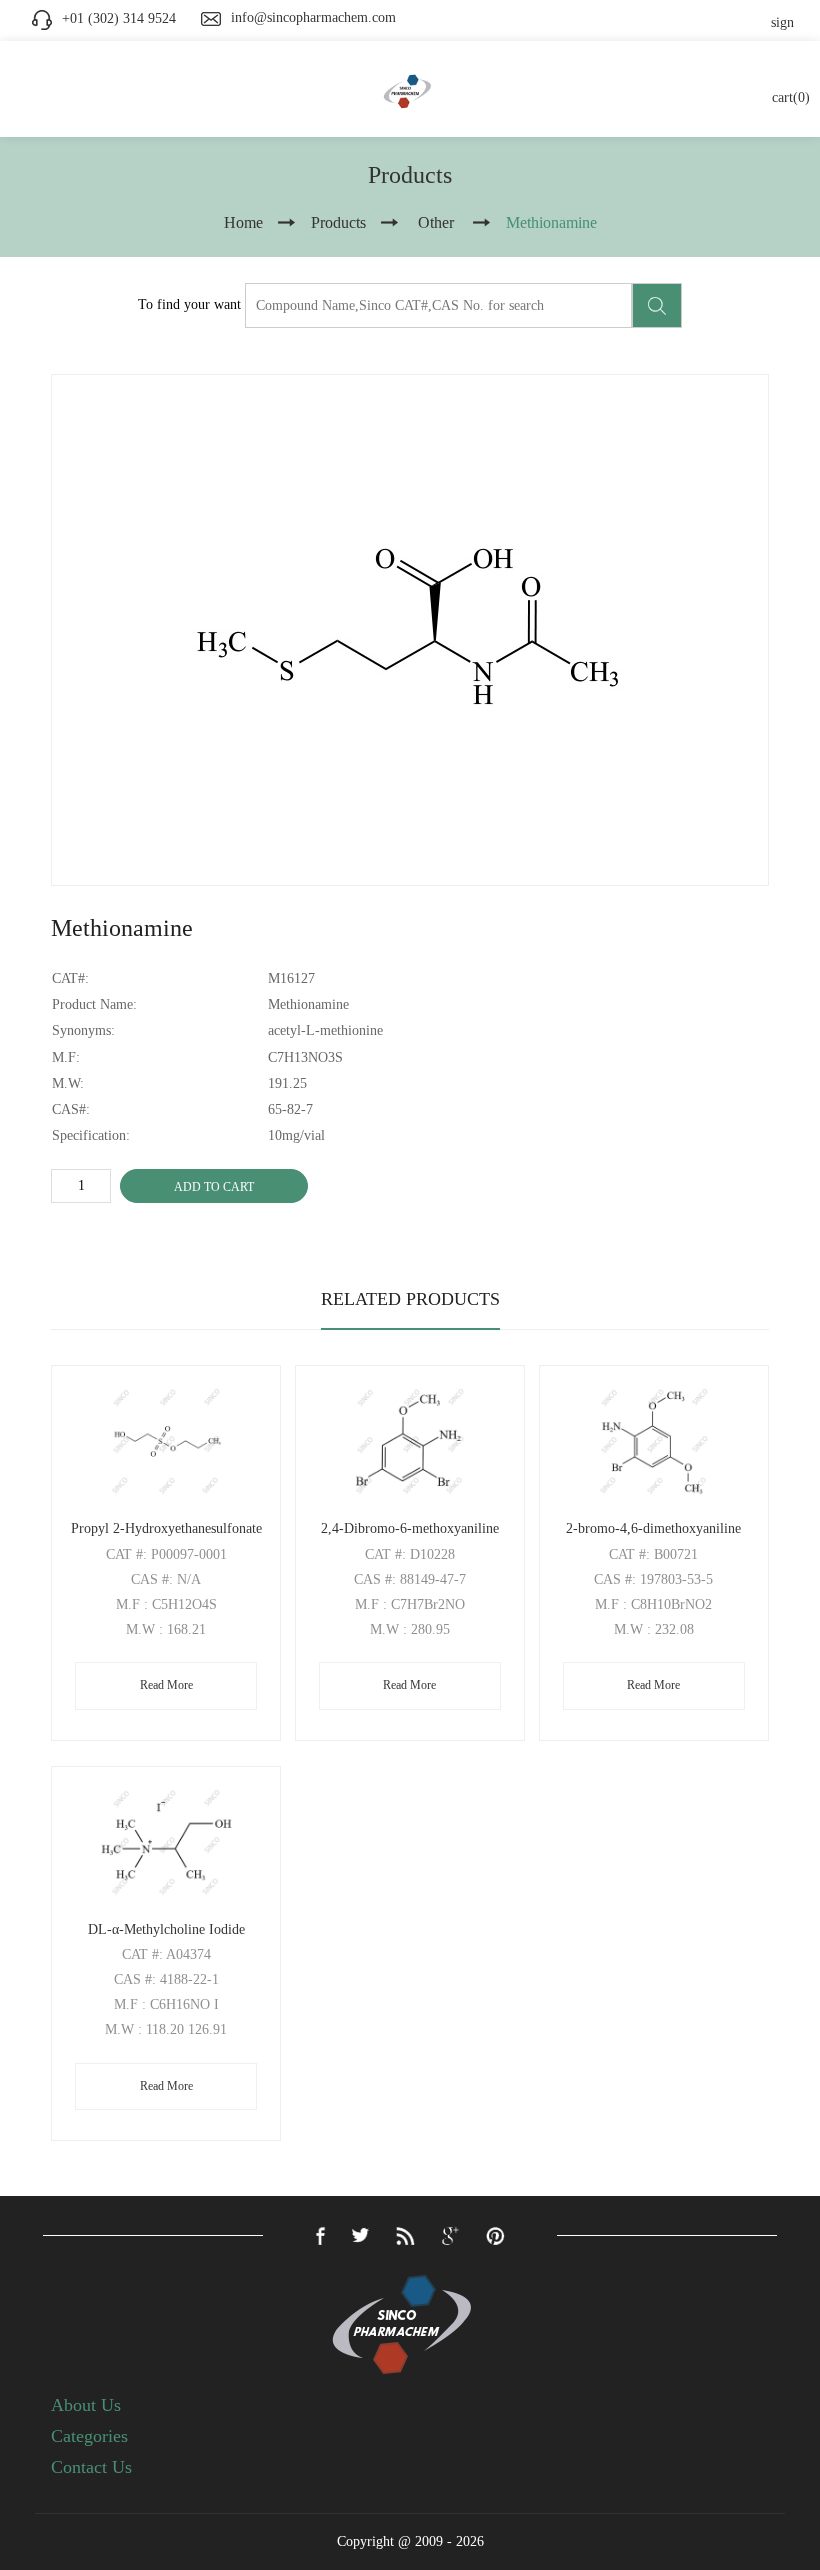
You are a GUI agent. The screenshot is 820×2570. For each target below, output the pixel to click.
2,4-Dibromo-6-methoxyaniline (410, 1528)
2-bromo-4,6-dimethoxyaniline (653, 1528)
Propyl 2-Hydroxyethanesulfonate (166, 1528)
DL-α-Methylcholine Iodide (166, 1929)
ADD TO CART (214, 1187)
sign (782, 22)
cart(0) (791, 97)
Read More (166, 1685)
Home (243, 222)
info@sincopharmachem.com (313, 17)
